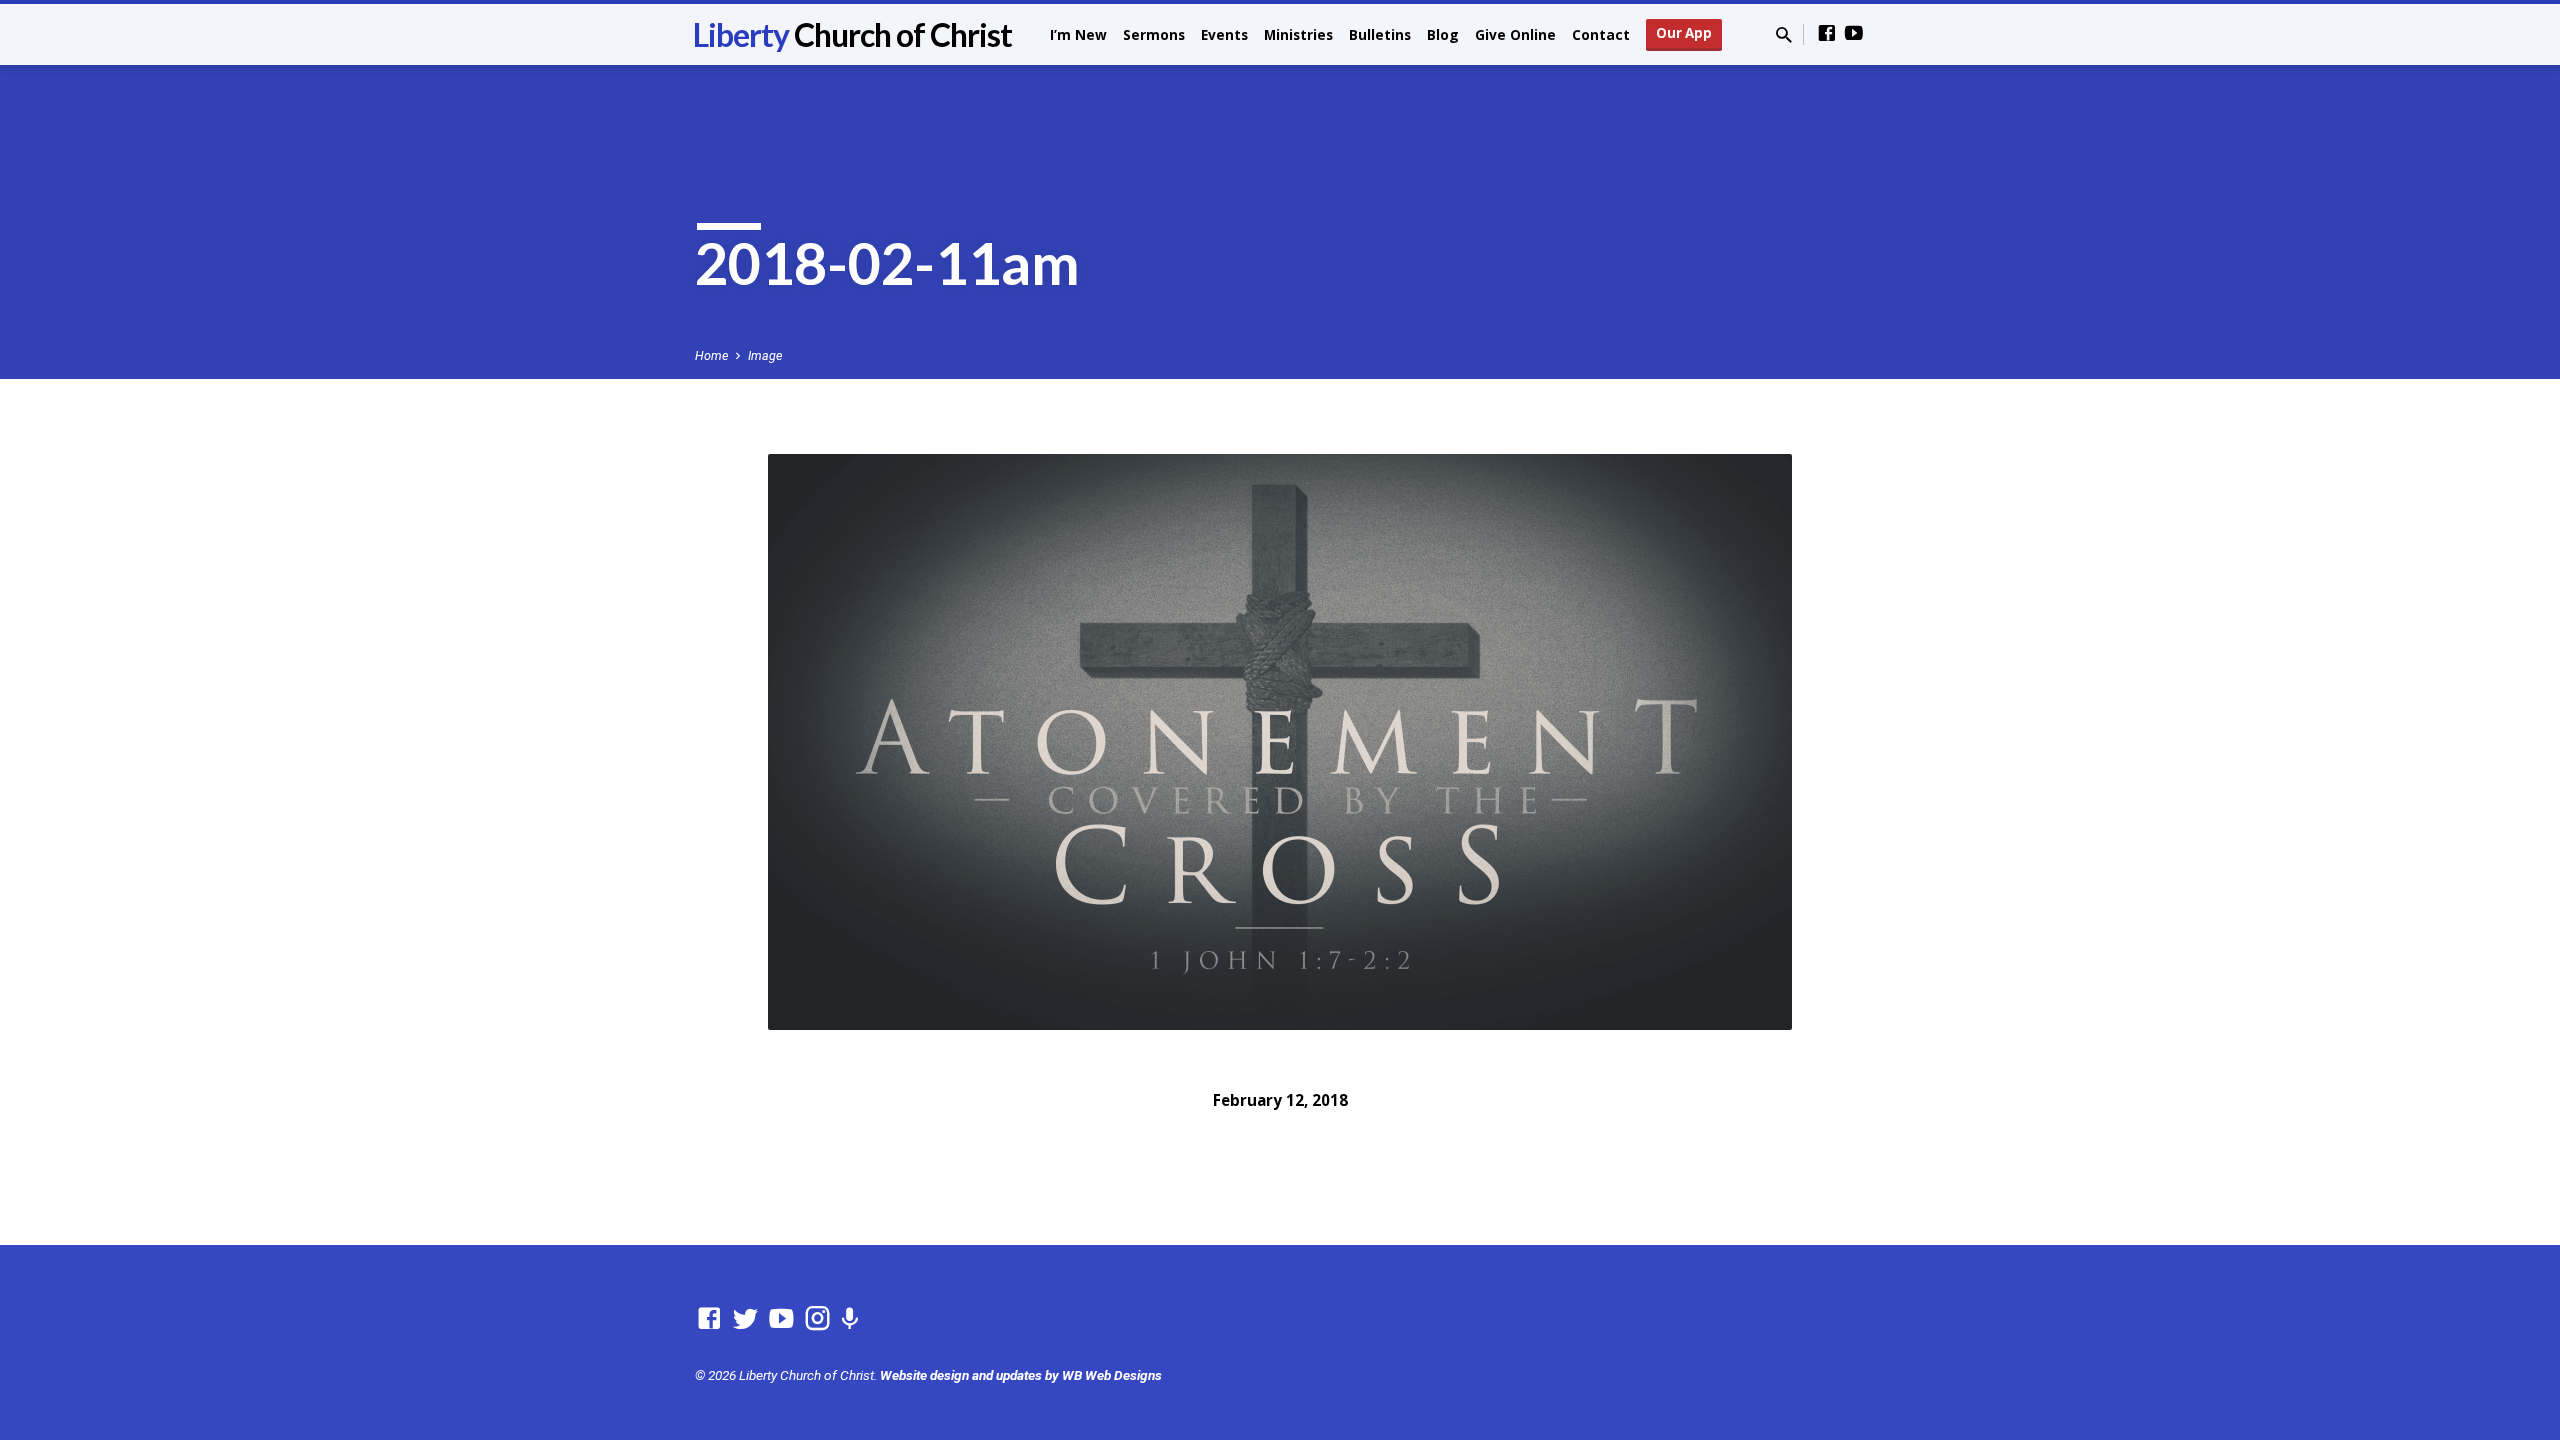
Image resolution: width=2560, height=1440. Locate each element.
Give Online (1515, 34)
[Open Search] (1784, 35)
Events (1224, 34)
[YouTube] (1854, 33)
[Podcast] (849, 1320)
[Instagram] (817, 1319)
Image (765, 355)
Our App (1684, 33)
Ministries (1298, 34)
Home (711, 355)
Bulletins (1380, 34)
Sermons (1154, 34)
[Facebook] (1827, 33)
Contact (1601, 34)
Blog (1443, 34)
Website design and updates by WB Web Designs (1021, 1375)
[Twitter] (745, 1319)
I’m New (1078, 34)
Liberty (852, 34)
